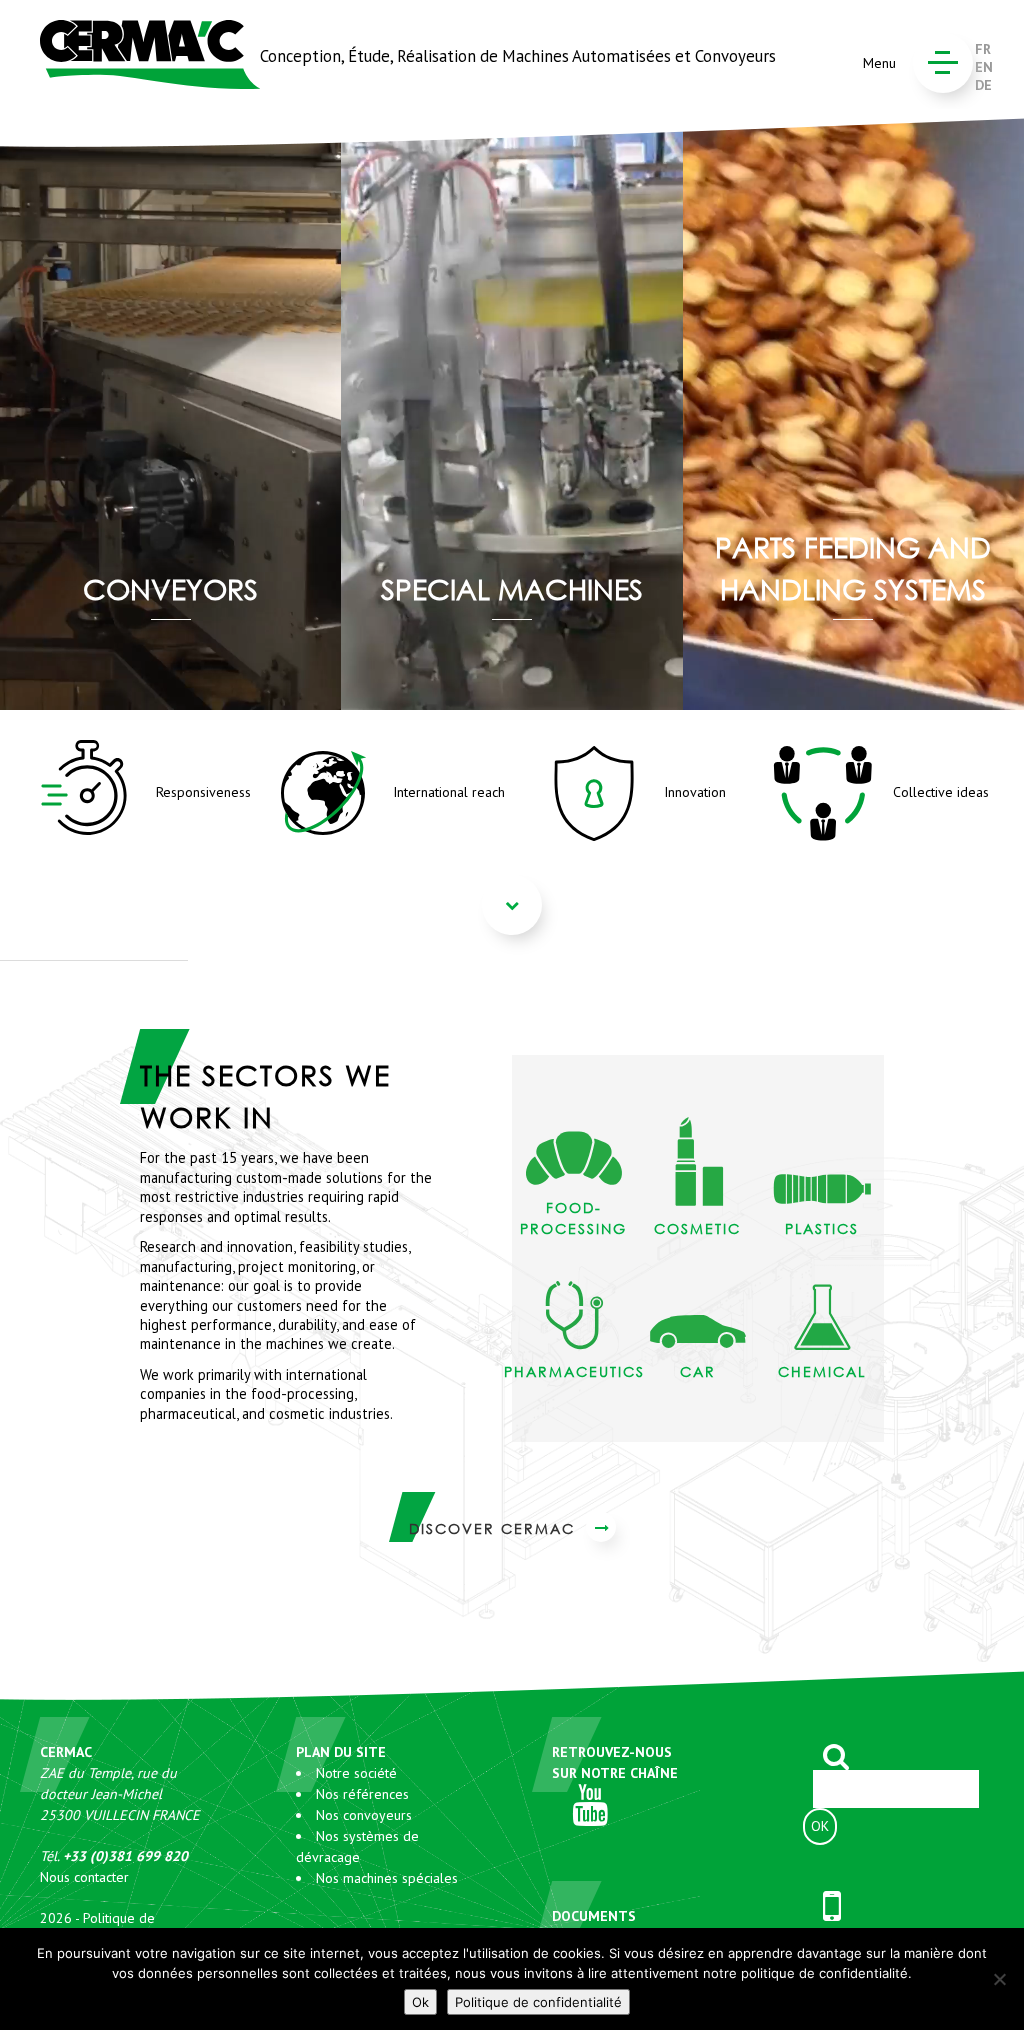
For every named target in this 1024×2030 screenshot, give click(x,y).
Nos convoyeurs (364, 1815)
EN (984, 67)
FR (983, 49)
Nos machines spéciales (387, 1878)
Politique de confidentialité (538, 2002)
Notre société (356, 1773)
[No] (999, 1979)
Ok (420, 2002)
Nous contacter (84, 1877)
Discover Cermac (495, 1528)
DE (983, 85)
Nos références (362, 1794)
